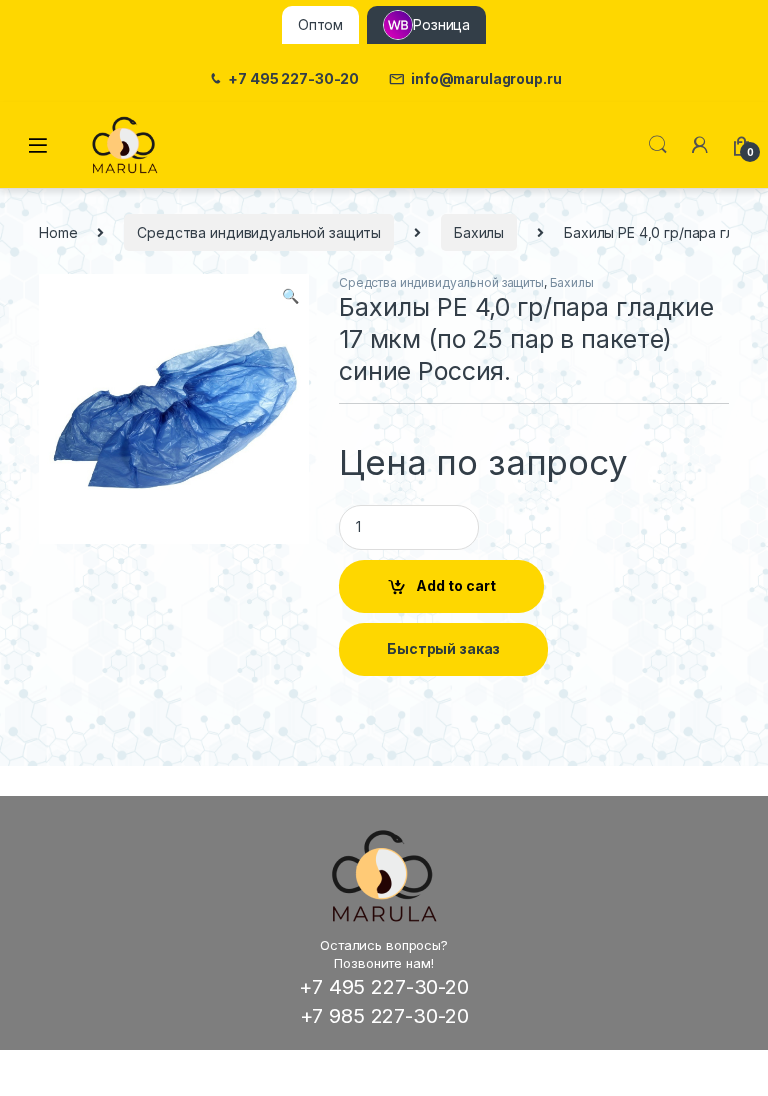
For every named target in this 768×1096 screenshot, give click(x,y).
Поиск (658, 145)
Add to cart (456, 585)
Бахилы (479, 232)
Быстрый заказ (443, 648)
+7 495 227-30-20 (293, 79)
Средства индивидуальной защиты (259, 232)
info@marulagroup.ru (486, 79)
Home (58, 232)
